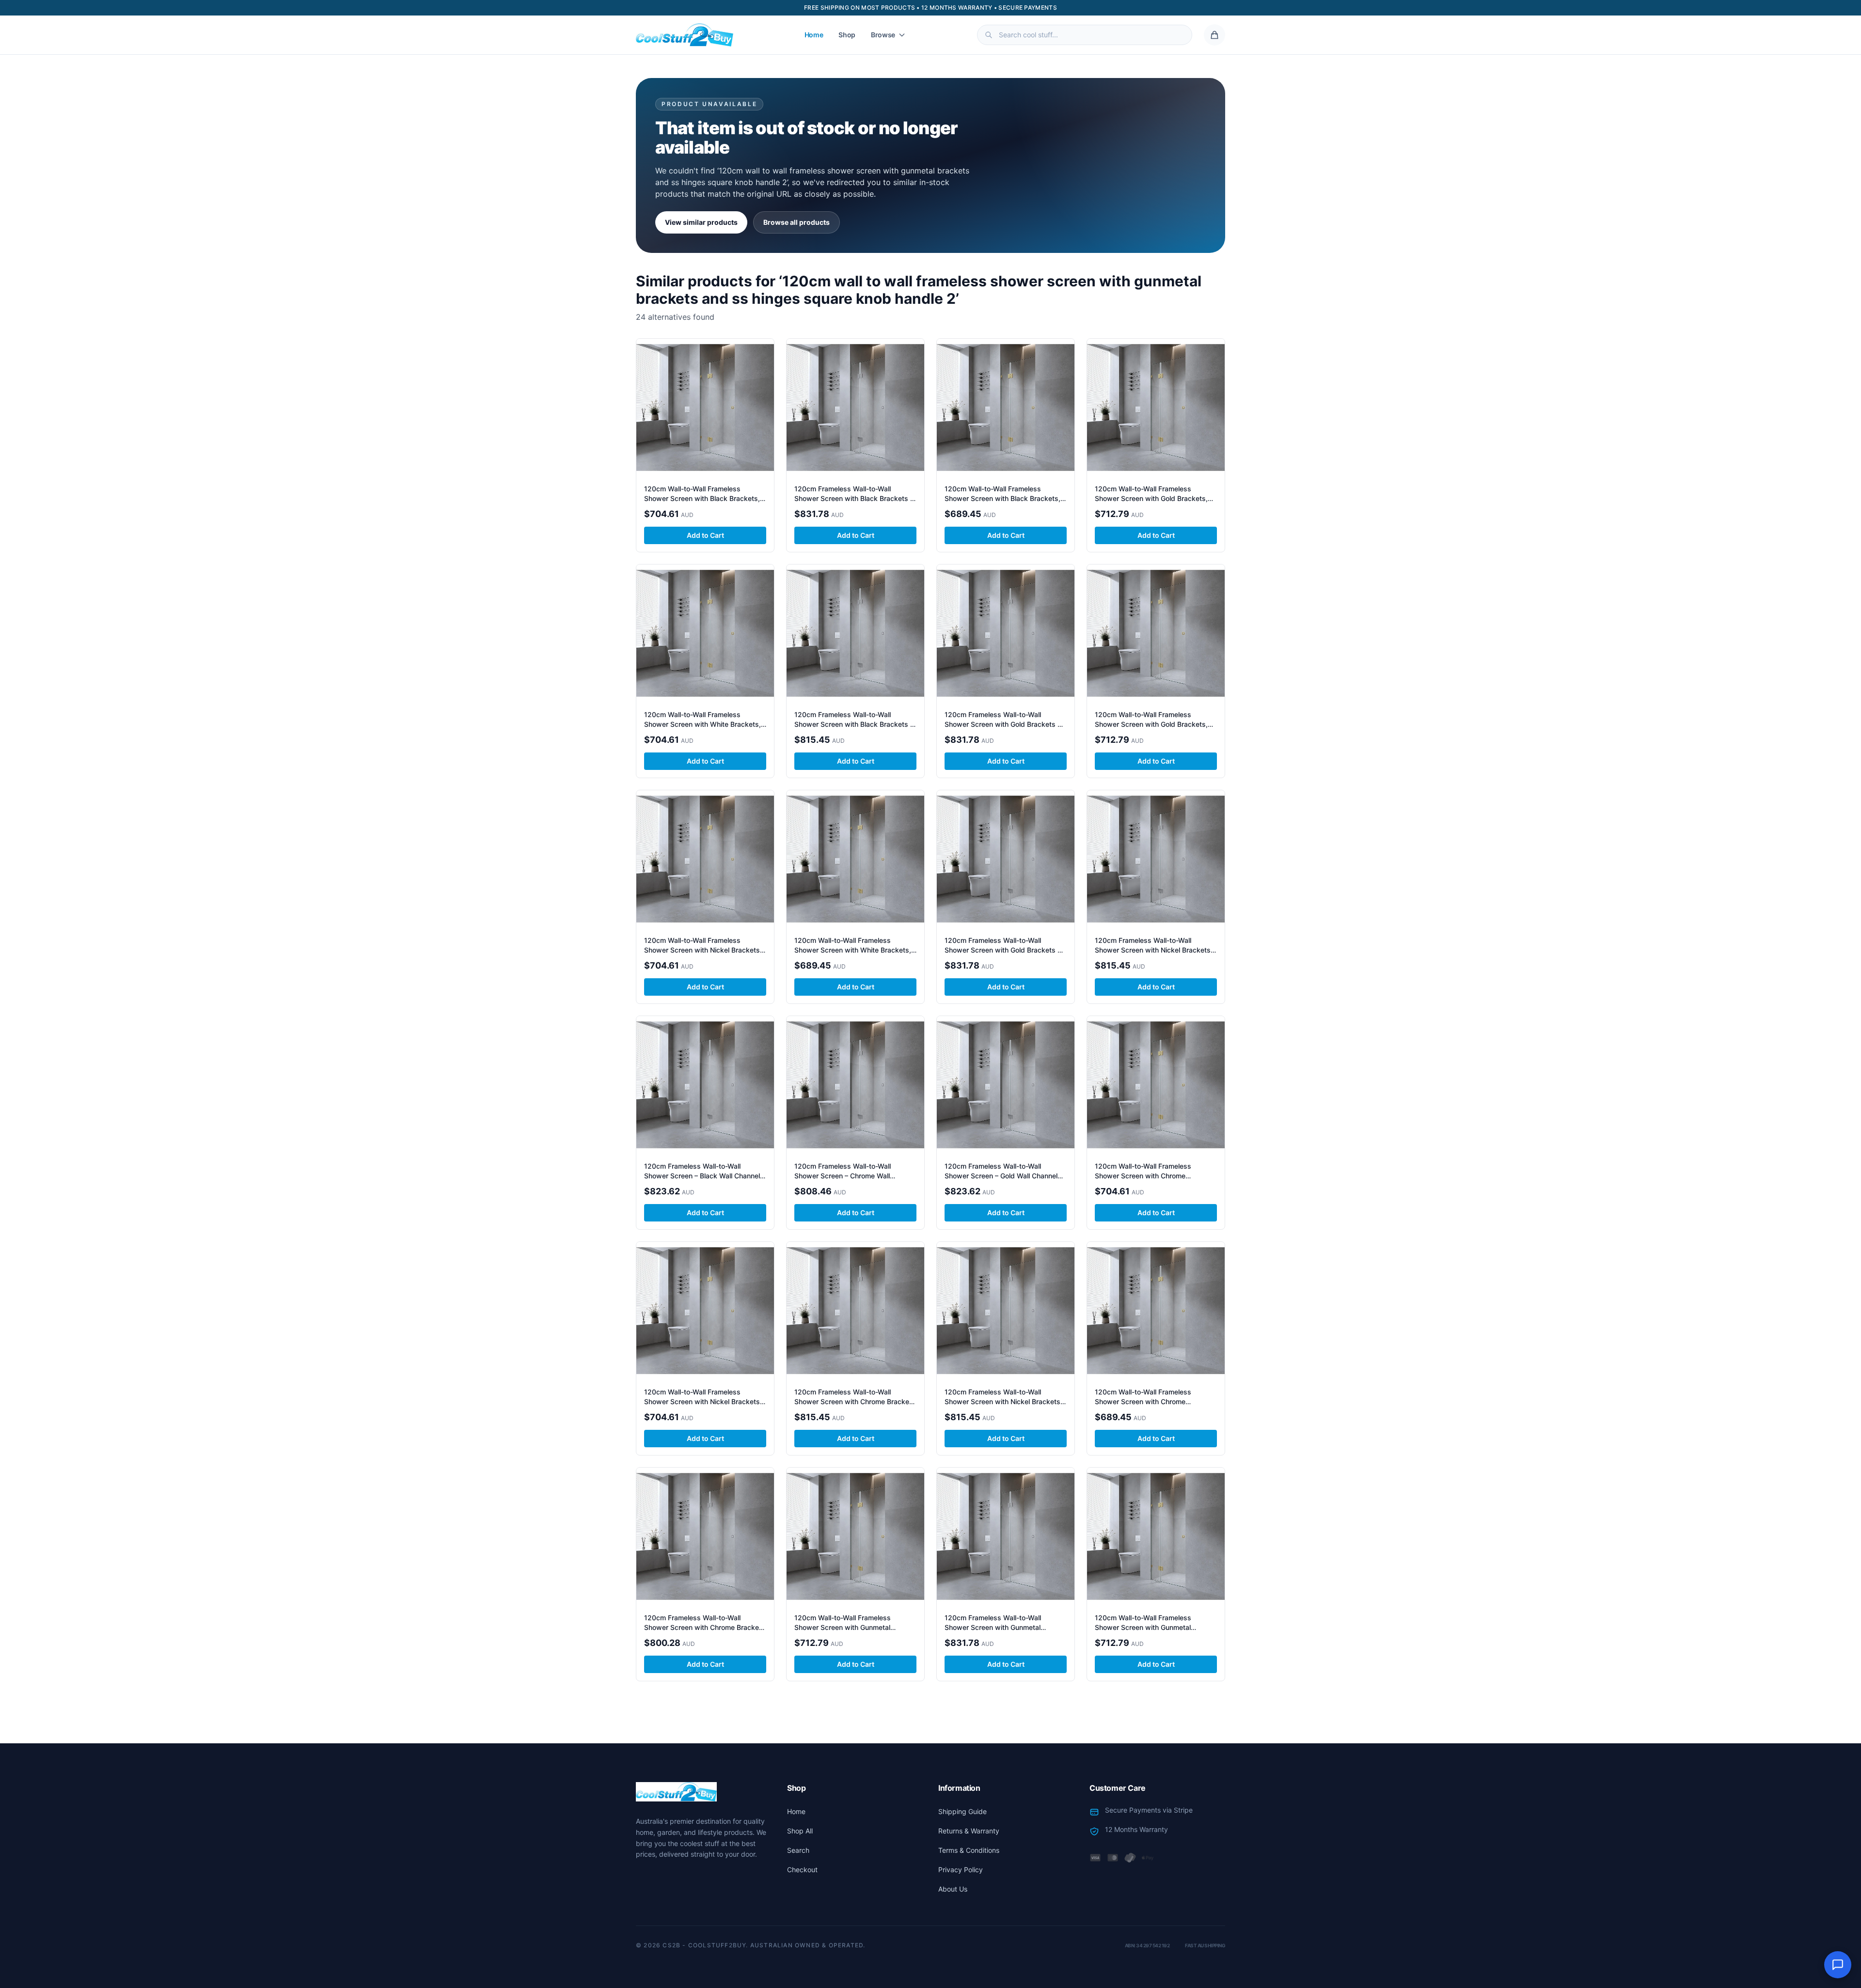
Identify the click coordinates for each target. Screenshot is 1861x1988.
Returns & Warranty (969, 1831)
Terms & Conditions (969, 1850)
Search (798, 1850)
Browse (883, 35)
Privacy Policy (961, 1870)
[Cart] (1214, 35)
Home (814, 35)
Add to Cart (705, 535)
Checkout (802, 1870)
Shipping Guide (962, 1811)
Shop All (800, 1831)
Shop (847, 35)
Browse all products (796, 222)
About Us (953, 1889)
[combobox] (1085, 35)
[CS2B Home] (685, 35)
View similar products (701, 222)
